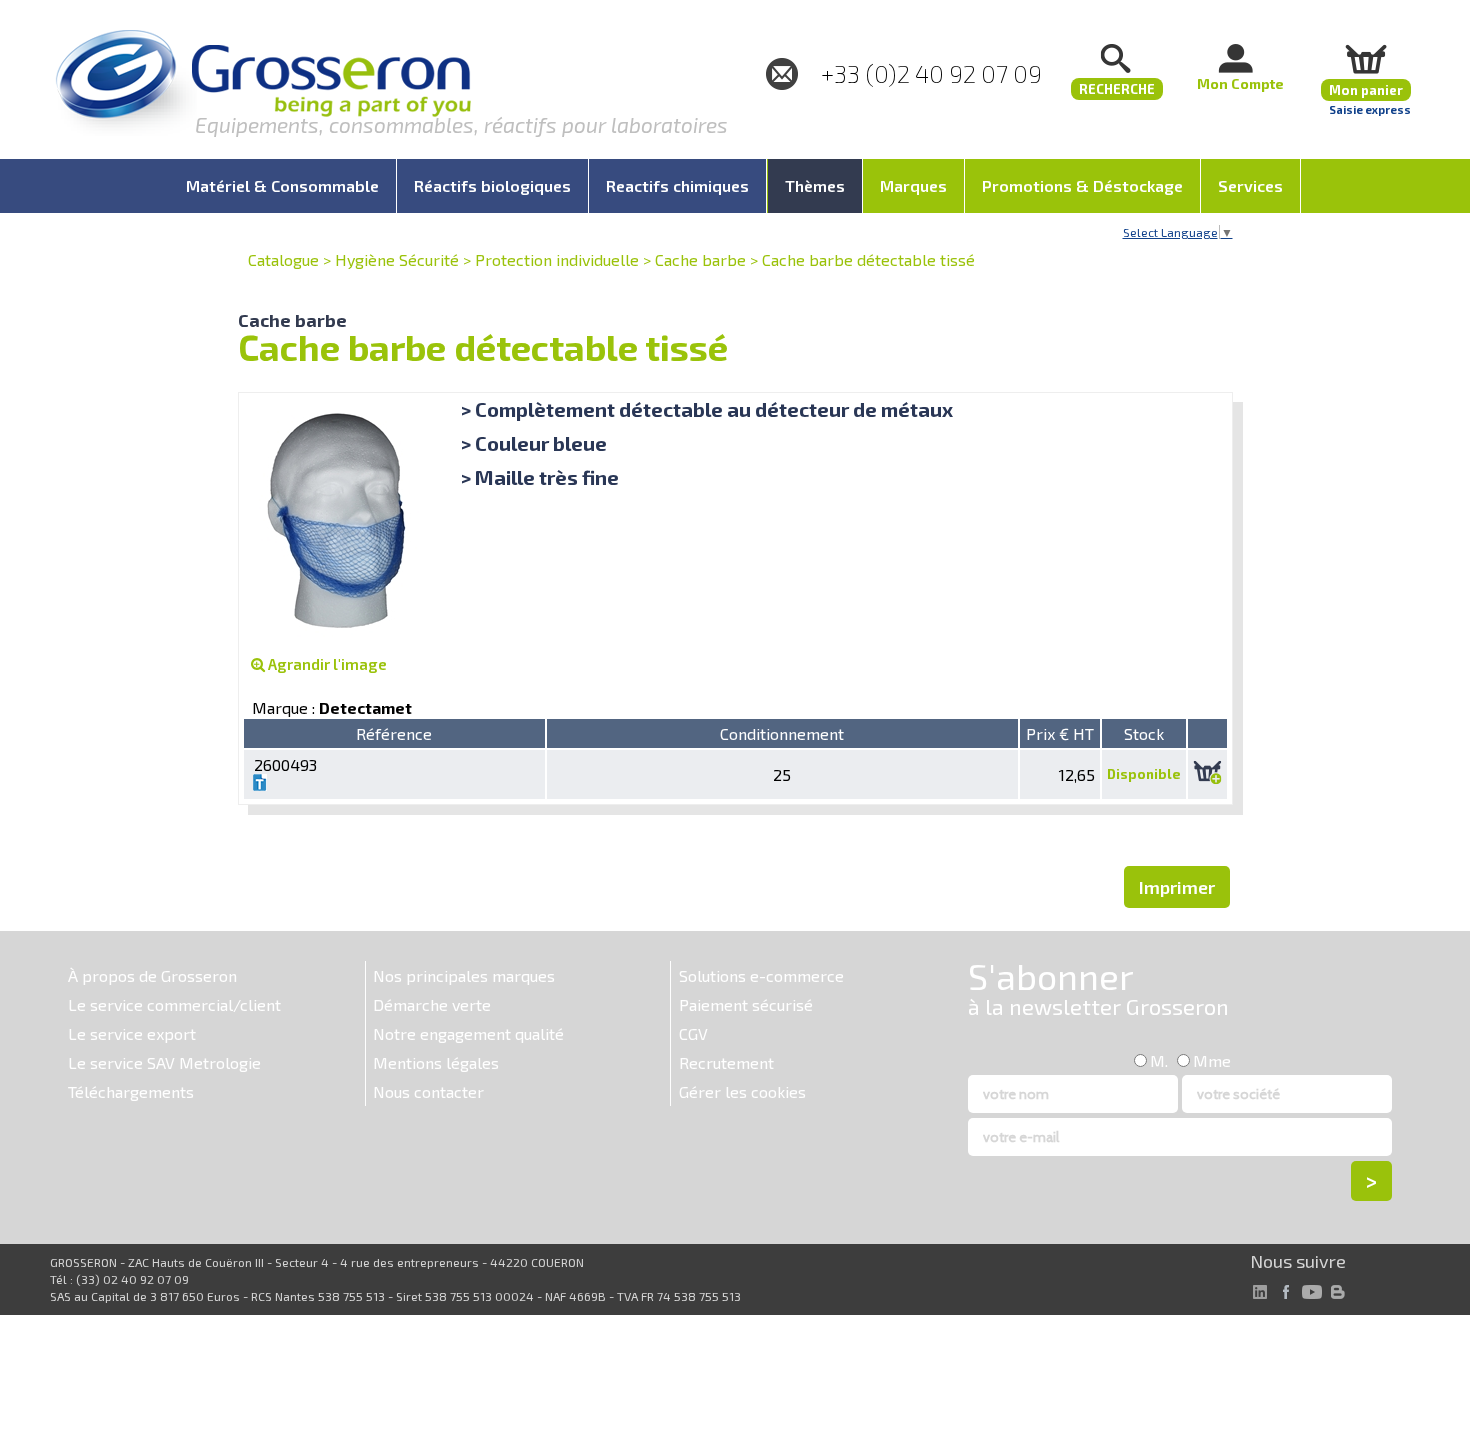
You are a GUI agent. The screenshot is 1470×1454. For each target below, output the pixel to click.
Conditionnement (782, 733)
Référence (394, 733)
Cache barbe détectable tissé (868, 259)
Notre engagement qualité (468, 1033)
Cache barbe (700, 259)
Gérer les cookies (742, 1091)
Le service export (132, 1033)
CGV (693, 1033)
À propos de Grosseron (152, 975)
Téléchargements (131, 1091)
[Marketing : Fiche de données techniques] (260, 784)
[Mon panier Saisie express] (1366, 58)
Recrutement (726, 1062)
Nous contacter (428, 1091)
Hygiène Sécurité (397, 259)
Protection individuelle (557, 259)
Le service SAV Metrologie (164, 1062)
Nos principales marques (464, 975)
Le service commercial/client (174, 1004)
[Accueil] (263, 84)
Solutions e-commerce (761, 975)
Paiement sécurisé (746, 1004)
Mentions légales (436, 1062)
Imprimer (1177, 887)
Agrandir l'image (326, 664)
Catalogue (283, 259)
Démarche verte (432, 1004)
